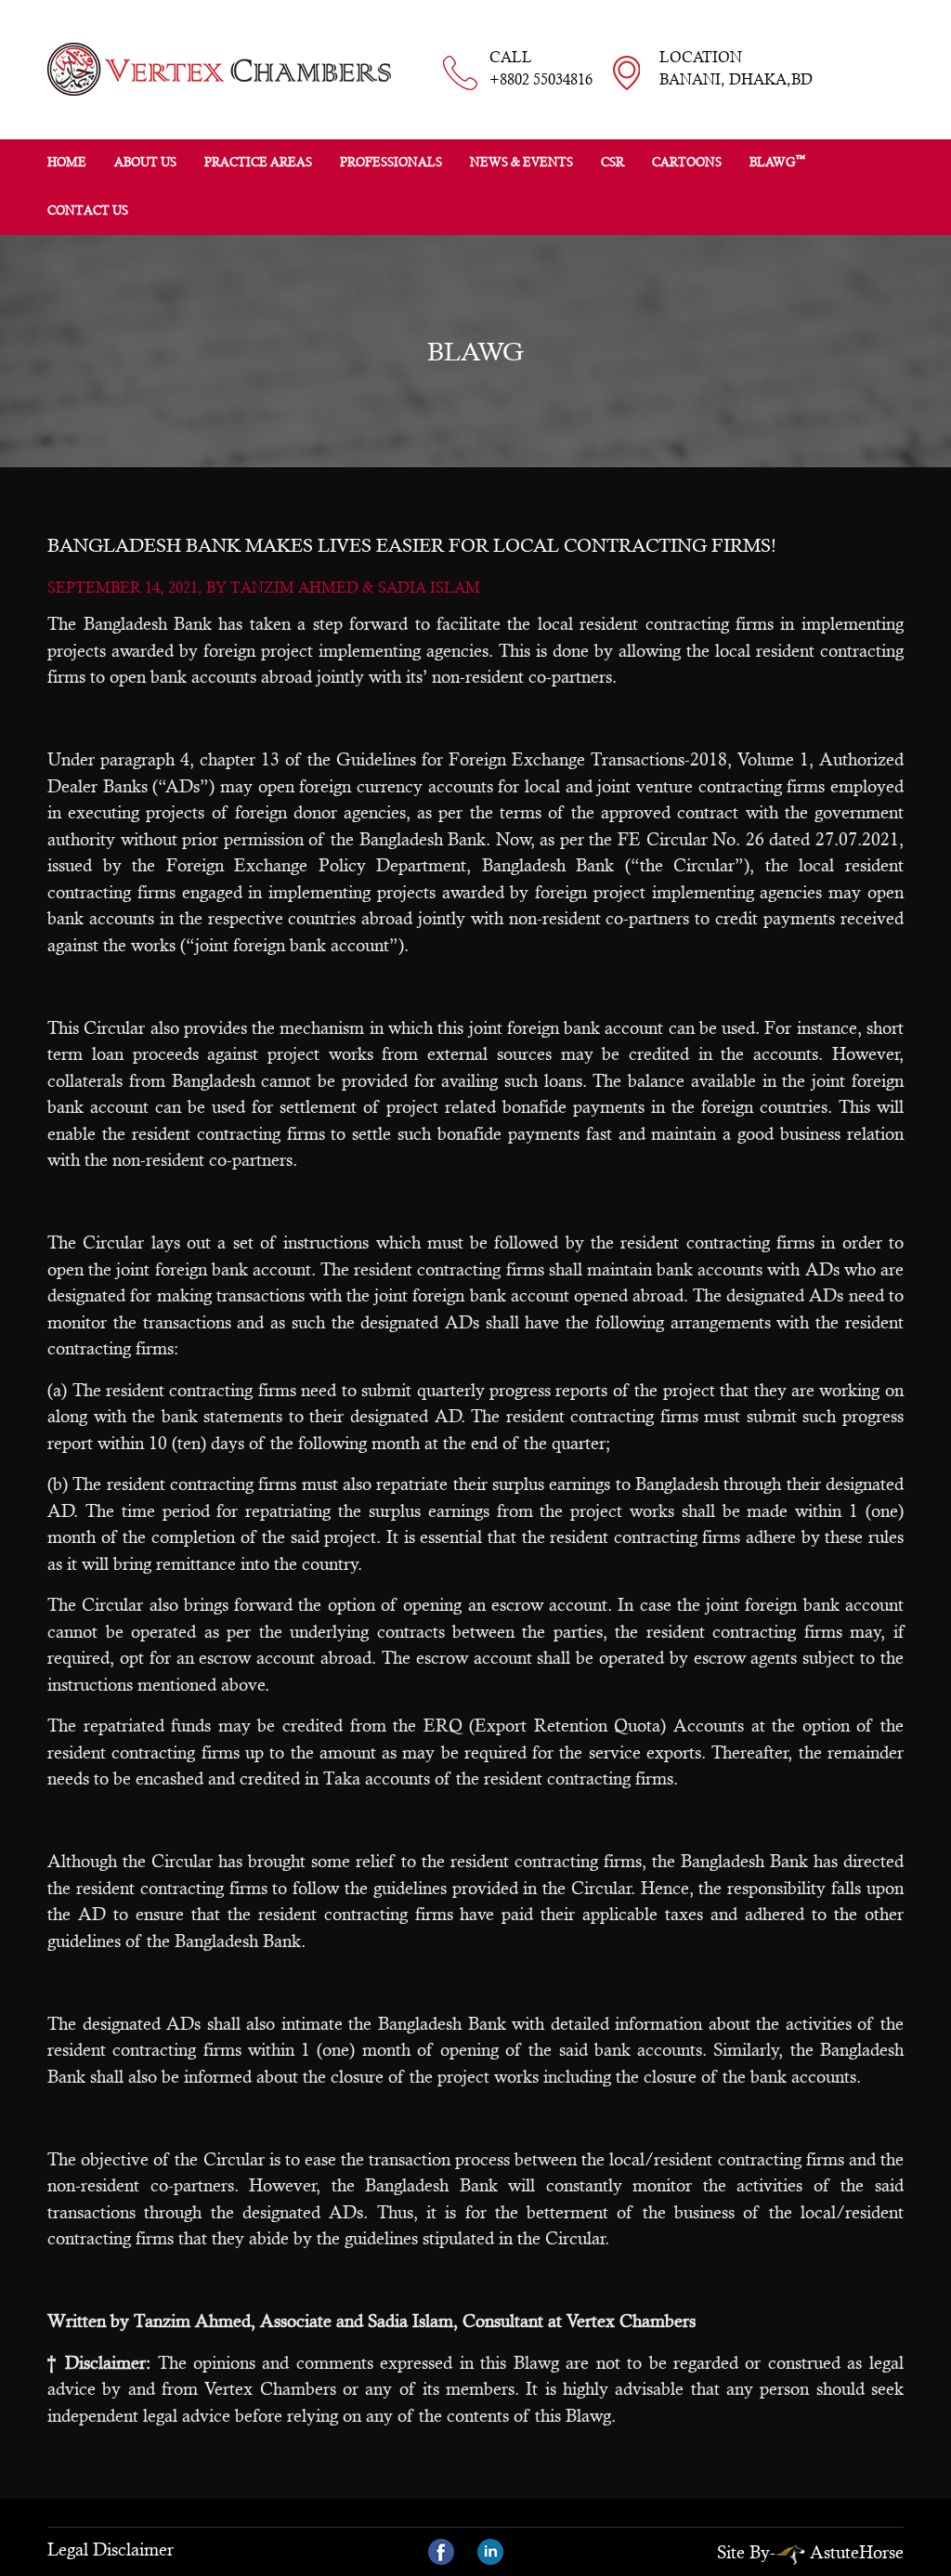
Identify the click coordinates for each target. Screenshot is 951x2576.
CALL (541, 68)
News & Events (521, 162)
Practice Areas (258, 162)
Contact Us (88, 210)
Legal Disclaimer (111, 2549)
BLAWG (777, 161)
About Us (145, 162)
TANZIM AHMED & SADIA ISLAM (355, 588)
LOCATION (736, 68)
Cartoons (687, 162)
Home (67, 162)
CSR (612, 162)
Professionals (391, 162)
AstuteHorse (857, 2552)
